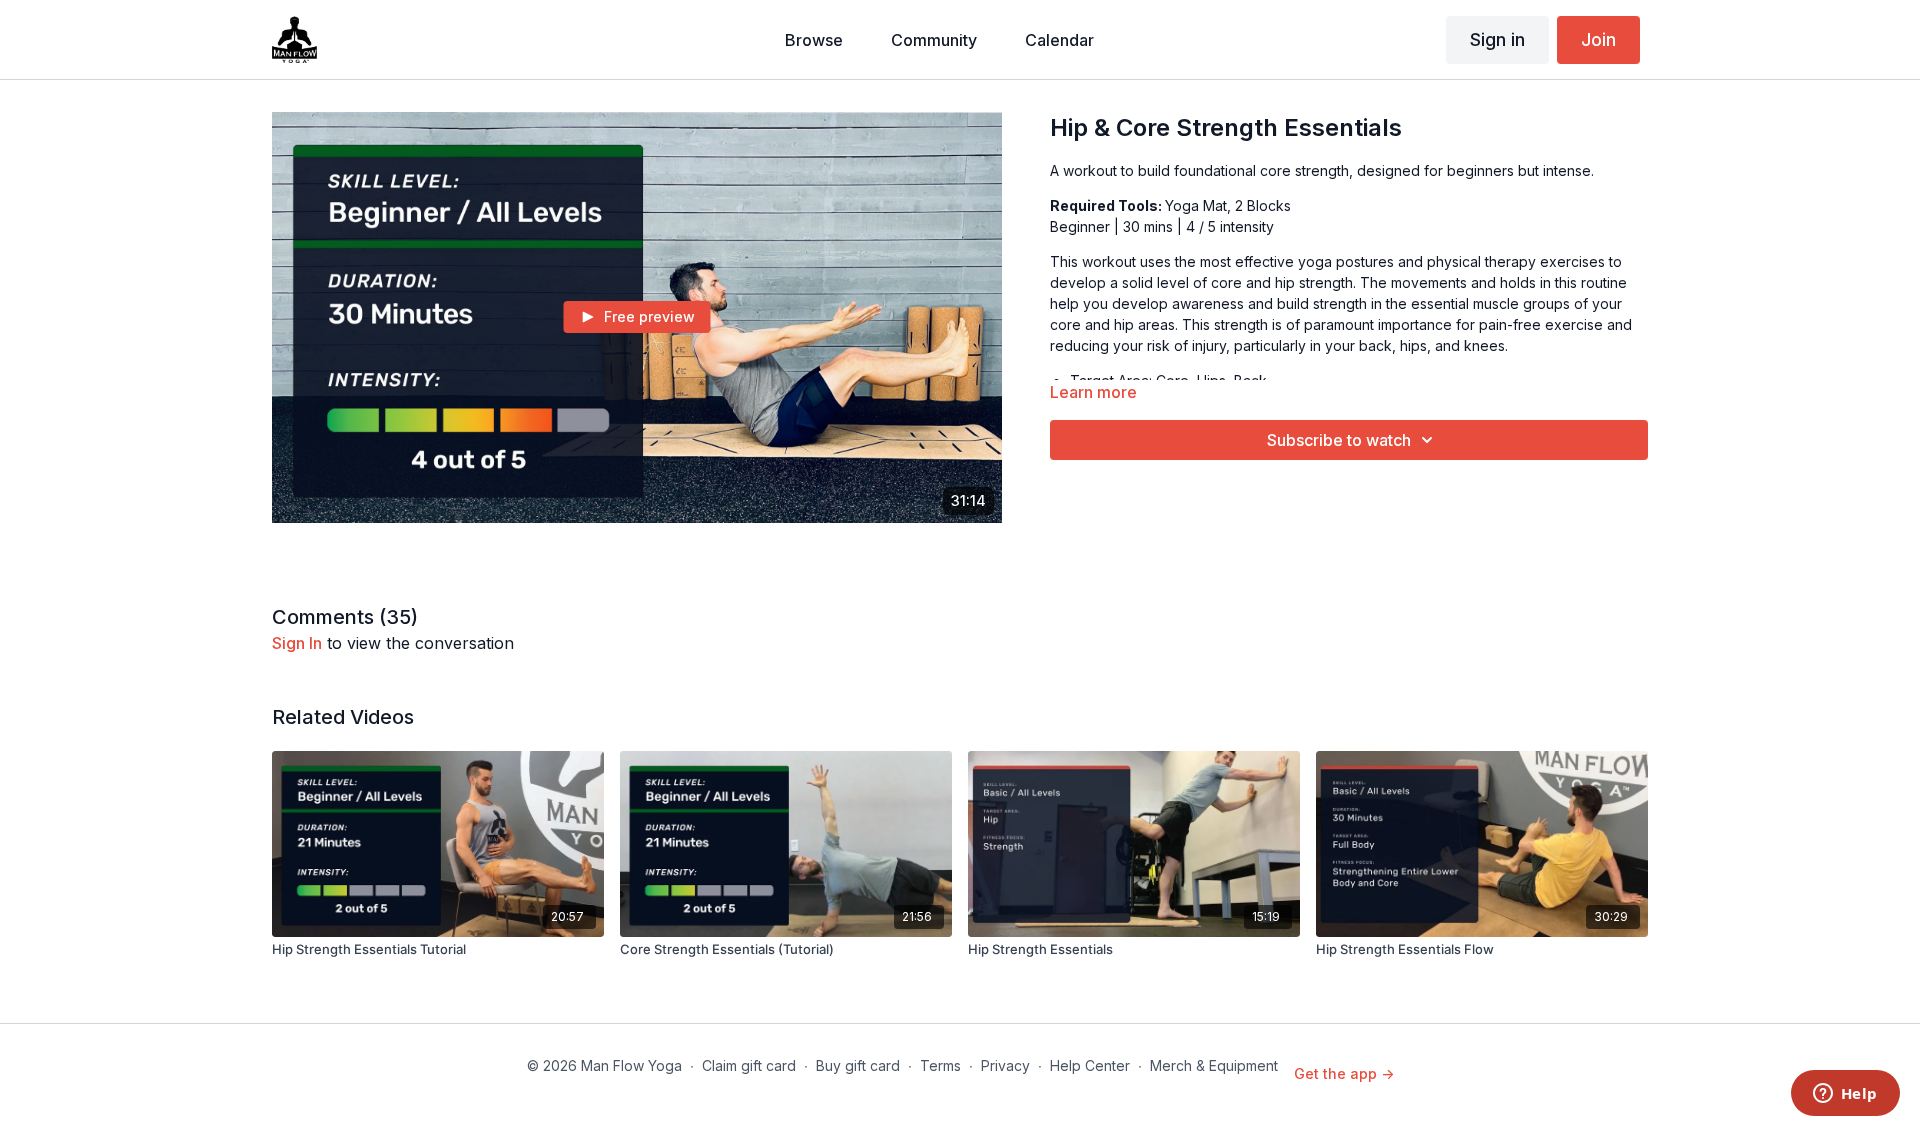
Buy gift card (858, 1065)
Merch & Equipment (1214, 1065)
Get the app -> (1344, 1073)
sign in (297, 643)
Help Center (1090, 1065)
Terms (940, 1065)
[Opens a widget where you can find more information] (1845, 1095)
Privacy (1005, 1065)
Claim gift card (749, 1065)
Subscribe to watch (1339, 440)
